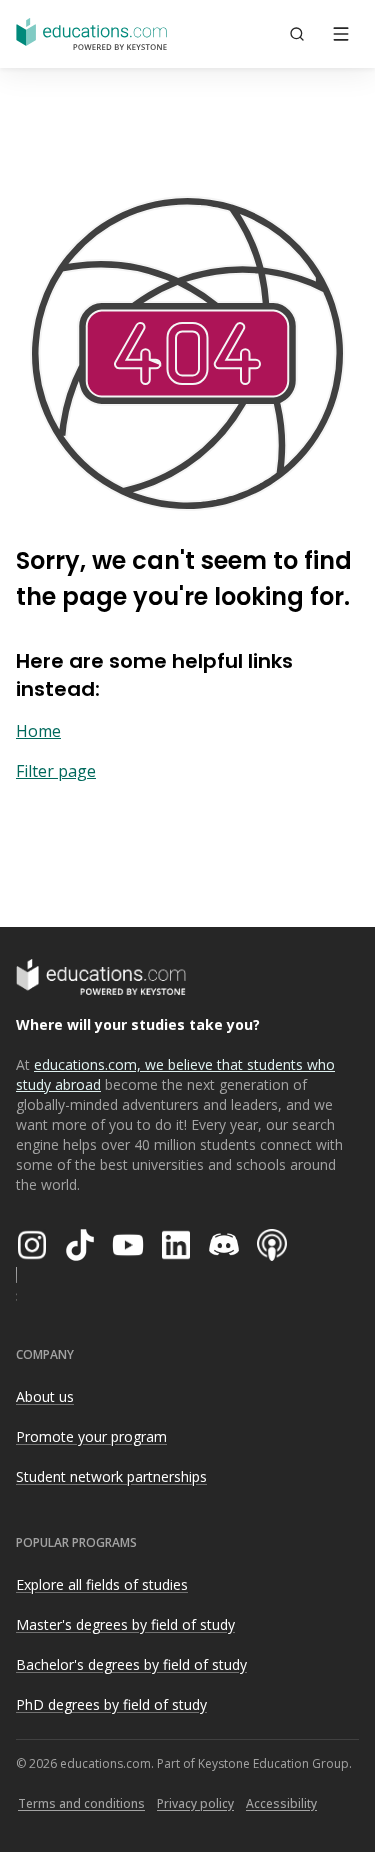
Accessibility (281, 1803)
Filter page (56, 771)
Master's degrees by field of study (125, 1624)
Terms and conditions (81, 1803)
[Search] (297, 34)
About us (45, 1396)
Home (38, 731)
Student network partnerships (111, 1476)
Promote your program (91, 1436)
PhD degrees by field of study (111, 1704)
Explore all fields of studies (102, 1584)
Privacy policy (195, 1803)
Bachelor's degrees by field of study (131, 1664)
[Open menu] (341, 34)
